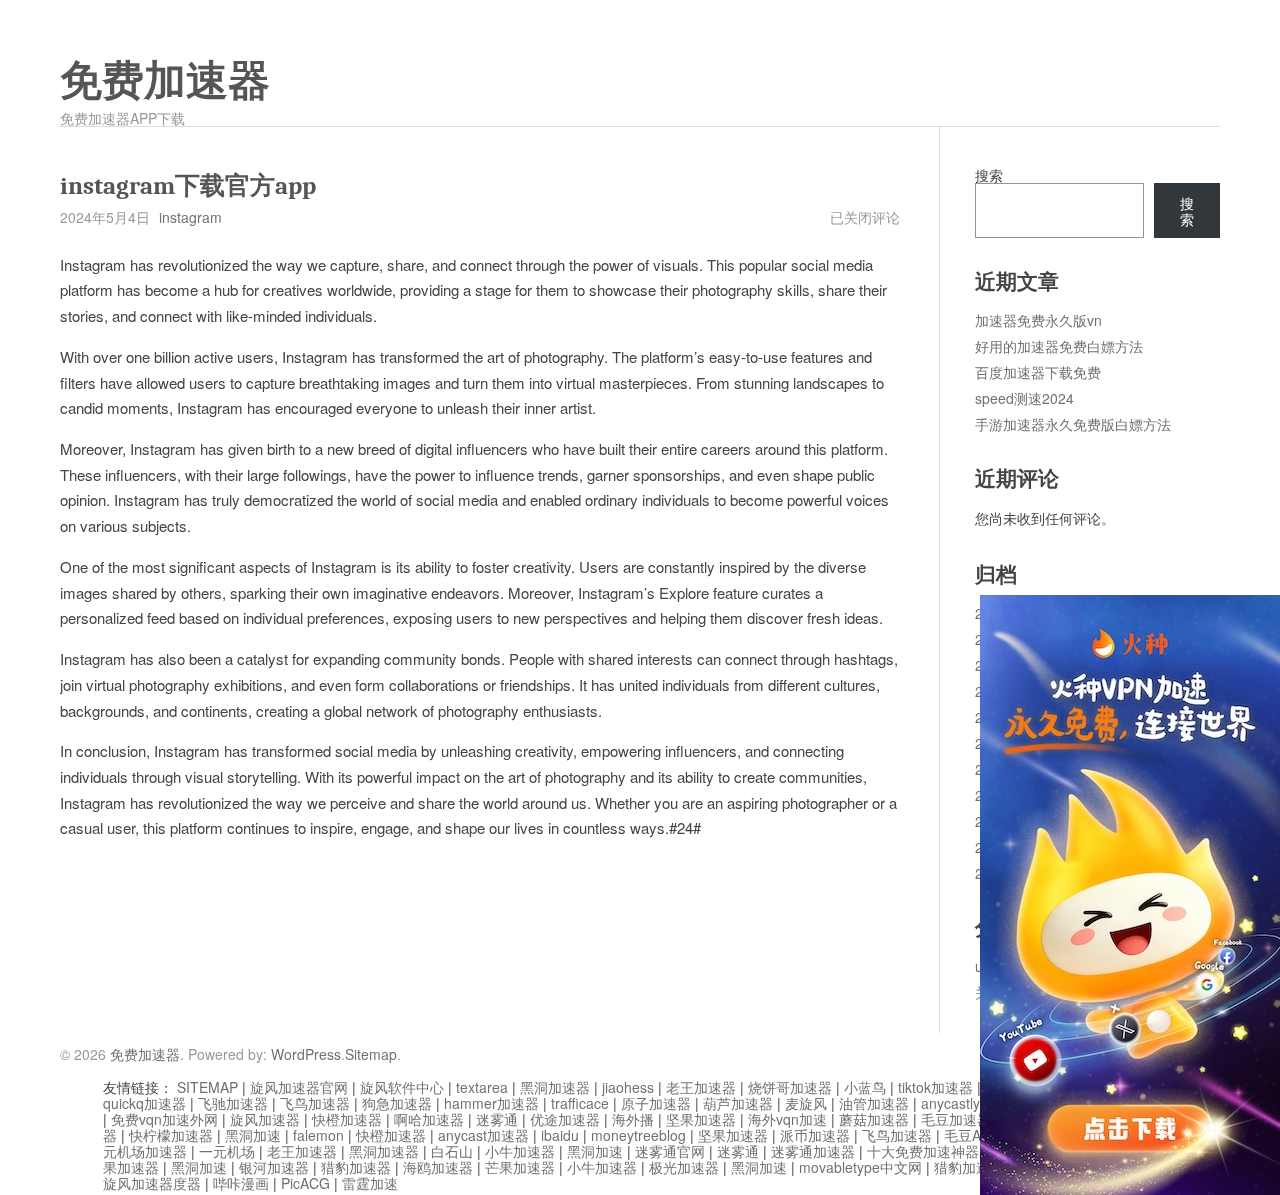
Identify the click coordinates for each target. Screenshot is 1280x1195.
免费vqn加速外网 (164, 1119)
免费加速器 (165, 81)
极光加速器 (684, 1167)
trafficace (580, 1103)
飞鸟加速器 (315, 1103)
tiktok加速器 (935, 1087)
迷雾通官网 (670, 1151)
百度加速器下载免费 (1038, 372)
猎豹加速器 (356, 1167)
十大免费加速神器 (923, 1151)
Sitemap (371, 1054)
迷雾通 (497, 1119)
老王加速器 (701, 1087)
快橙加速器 (347, 1119)
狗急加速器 (397, 1103)
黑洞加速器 (555, 1087)
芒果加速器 (520, 1167)
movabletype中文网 (860, 1167)
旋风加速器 (265, 1119)
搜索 (989, 175)
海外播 (633, 1119)
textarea (482, 1087)
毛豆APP (971, 1135)
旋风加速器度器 (152, 1183)
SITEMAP (207, 1087)
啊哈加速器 (429, 1119)
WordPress (306, 1054)
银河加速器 (274, 1167)
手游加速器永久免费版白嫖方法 (1073, 424)
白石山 (452, 1151)
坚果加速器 (701, 1119)
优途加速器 (565, 1119)
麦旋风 (806, 1103)
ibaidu (560, 1135)
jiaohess (628, 1087)
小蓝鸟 (865, 1087)
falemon (318, 1135)
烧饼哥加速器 (790, 1087)
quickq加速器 (144, 1103)
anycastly (950, 1103)
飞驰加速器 (233, 1103)
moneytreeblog (638, 1135)
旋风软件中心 (402, 1087)
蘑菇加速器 (874, 1119)
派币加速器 (815, 1135)
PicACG (305, 1183)
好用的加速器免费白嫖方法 (1059, 346)
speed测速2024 (1024, 398)
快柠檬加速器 (171, 1135)
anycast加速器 (483, 1135)
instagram (190, 217)
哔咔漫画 (241, 1183)
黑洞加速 (253, 1135)
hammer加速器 (491, 1103)
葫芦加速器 (738, 1103)
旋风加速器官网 (299, 1087)
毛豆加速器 (956, 1119)
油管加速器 (874, 1103)
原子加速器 (656, 1103)
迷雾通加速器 (813, 1151)
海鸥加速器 (438, 1167)
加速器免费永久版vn (1038, 320)
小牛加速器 (520, 1151)
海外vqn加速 (787, 1119)
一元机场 (227, 1151)
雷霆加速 (370, 1183)
